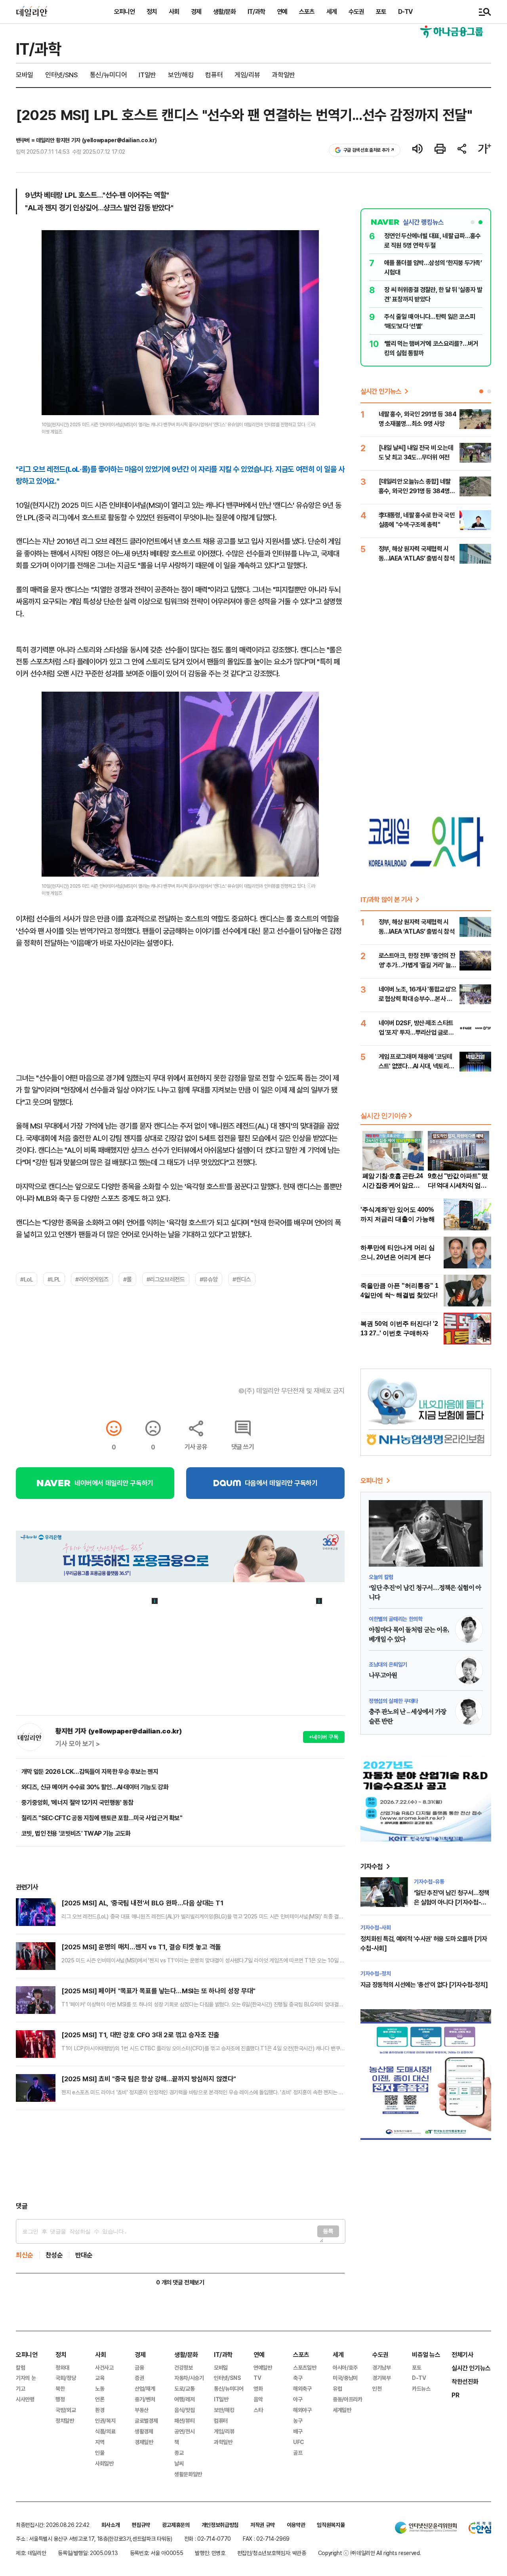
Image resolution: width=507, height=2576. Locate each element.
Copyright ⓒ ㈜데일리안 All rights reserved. (370, 2553)
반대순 (84, 2255)
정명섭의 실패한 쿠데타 (393, 1701)
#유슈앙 (209, 1279)
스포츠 (307, 11)
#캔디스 (242, 1279)
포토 (381, 11)
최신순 (25, 2255)
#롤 (127, 1279)
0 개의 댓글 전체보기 (180, 2282)
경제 (196, 11)
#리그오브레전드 (166, 1279)
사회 (174, 11)
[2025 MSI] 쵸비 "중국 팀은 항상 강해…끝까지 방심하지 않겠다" (149, 2079)
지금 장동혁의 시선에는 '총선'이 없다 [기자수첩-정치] (424, 1985)
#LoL (27, 1279)
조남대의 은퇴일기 (388, 1664)
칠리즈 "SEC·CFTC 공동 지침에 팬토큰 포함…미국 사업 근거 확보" (102, 1818)
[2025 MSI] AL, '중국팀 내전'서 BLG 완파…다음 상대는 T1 (142, 1903)
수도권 (356, 11)
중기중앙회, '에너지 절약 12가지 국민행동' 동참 (77, 1802)
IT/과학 (256, 11)
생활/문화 (224, 11)
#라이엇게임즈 (92, 1279)
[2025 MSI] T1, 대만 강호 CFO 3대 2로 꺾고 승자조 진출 (140, 2035)
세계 (332, 11)
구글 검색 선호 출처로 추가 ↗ (369, 150)
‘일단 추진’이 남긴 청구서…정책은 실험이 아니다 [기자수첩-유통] (451, 1902)
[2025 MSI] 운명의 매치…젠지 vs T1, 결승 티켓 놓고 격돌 (141, 1947)
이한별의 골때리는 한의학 (395, 1619)
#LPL (54, 1279)
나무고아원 (383, 1676)
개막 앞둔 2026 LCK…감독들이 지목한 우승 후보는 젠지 (90, 1771)
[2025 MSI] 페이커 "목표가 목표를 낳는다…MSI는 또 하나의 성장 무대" (158, 1991)
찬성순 (54, 2255)
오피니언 (124, 11)
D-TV (405, 11)
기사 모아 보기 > (78, 1744)
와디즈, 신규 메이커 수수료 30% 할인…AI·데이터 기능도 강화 (95, 1787)
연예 (282, 11)
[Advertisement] (180, 2156)
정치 (152, 11)
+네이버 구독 (324, 1737)
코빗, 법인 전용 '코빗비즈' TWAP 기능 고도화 (76, 1833)
